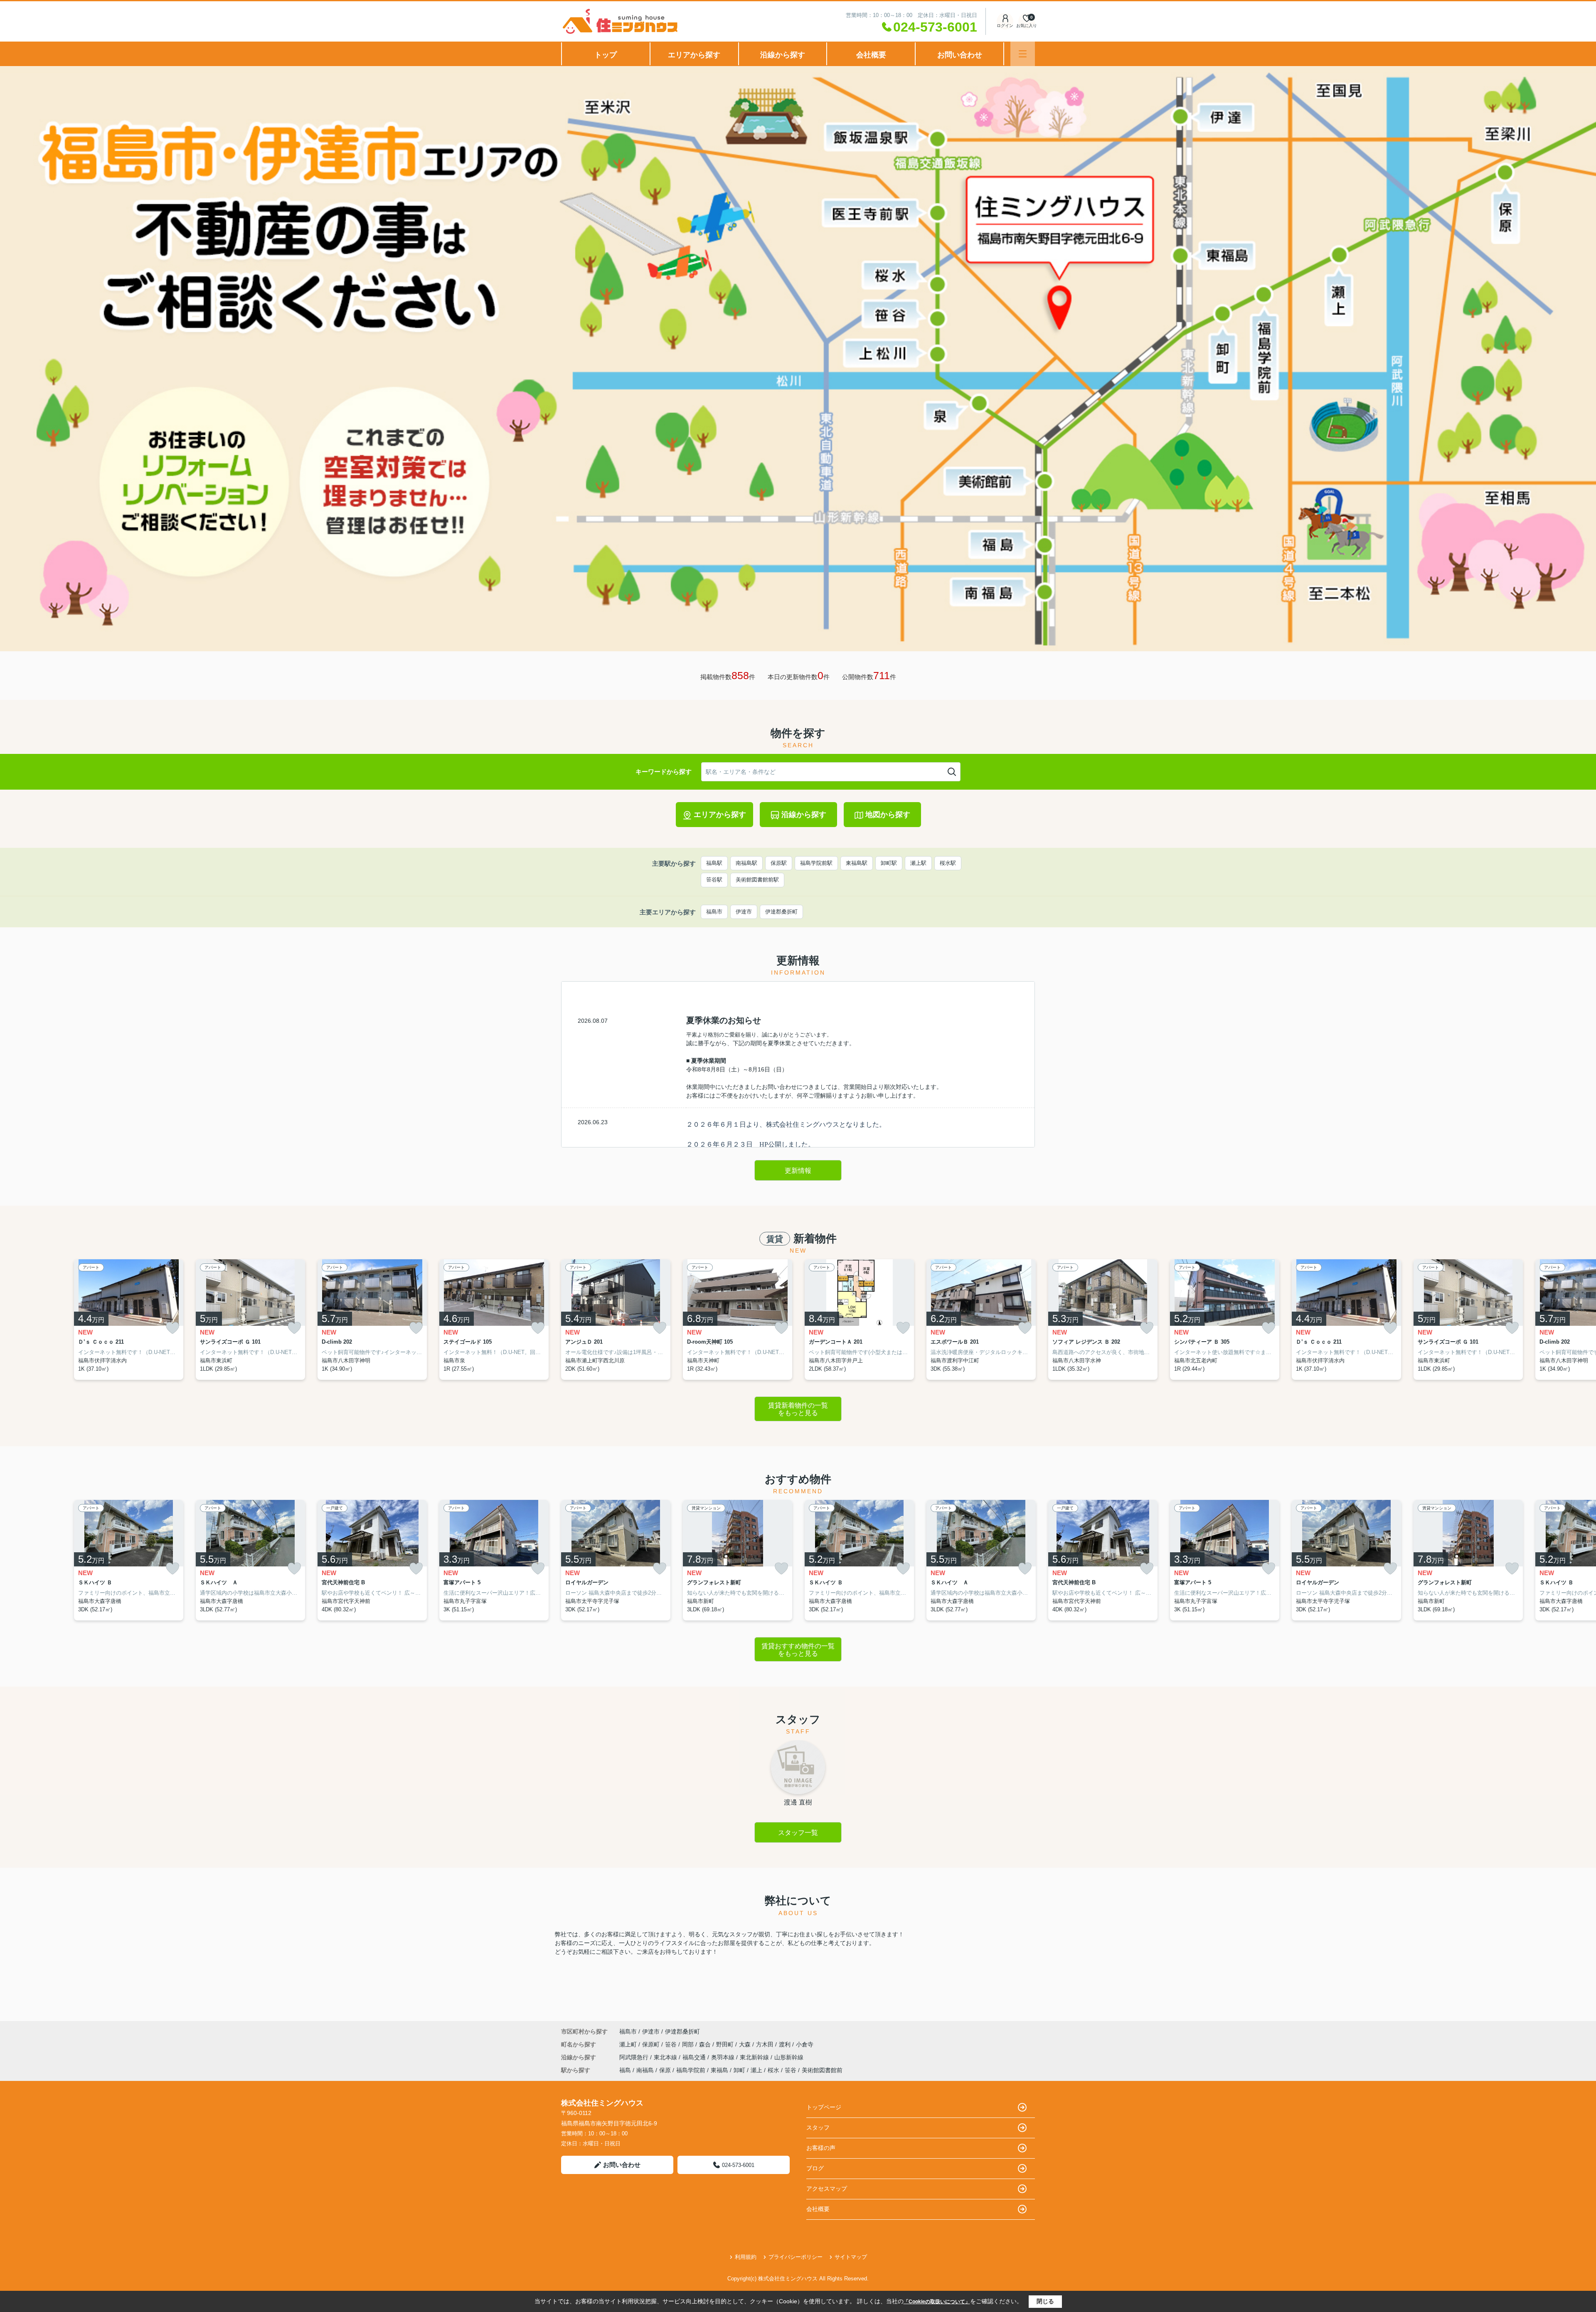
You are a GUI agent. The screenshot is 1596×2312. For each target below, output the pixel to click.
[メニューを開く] (1023, 54)
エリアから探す (694, 55)
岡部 (689, 2044)
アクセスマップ (827, 2189)
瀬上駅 (918, 863)
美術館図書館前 (822, 2070)
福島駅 (714, 863)
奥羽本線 (724, 2057)
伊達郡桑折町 (781, 912)
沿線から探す (783, 55)
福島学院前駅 (816, 863)
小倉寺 (805, 2044)
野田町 (726, 2044)
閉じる (1045, 2301)
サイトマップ (851, 2257)
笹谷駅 (714, 880)
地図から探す (888, 815)
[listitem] (616, 1320)
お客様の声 (821, 2148)
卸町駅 (889, 863)
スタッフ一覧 (798, 1833)
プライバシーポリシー (796, 2257)
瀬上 (756, 2070)
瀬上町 (629, 2044)
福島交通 (695, 2057)
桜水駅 (948, 863)
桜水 (773, 2070)
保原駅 (779, 863)
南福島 (645, 2070)
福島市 (714, 912)
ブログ (815, 2168)
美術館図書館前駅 (757, 880)
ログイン (1005, 26)
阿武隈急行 (635, 2057)
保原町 (652, 2044)
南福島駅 (746, 863)
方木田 (766, 2044)
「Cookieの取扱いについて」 (937, 2302)
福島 (625, 2070)
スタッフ (818, 2127)
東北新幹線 (755, 2057)
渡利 (786, 2044)
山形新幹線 (789, 2057)
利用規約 (746, 2257)
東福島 (719, 2070)
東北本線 (666, 2057)
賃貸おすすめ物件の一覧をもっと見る (798, 1650)
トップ (606, 55)
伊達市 (744, 912)
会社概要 (871, 55)
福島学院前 (691, 2070)
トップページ (824, 2107)
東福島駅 (857, 863)
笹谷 (672, 2044)
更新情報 (798, 1171)
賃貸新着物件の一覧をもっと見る (798, 1409)
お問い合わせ (960, 55)
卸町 (739, 2070)
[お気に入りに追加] (172, 1328)
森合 (706, 2044)
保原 (665, 2070)
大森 (746, 2044)
